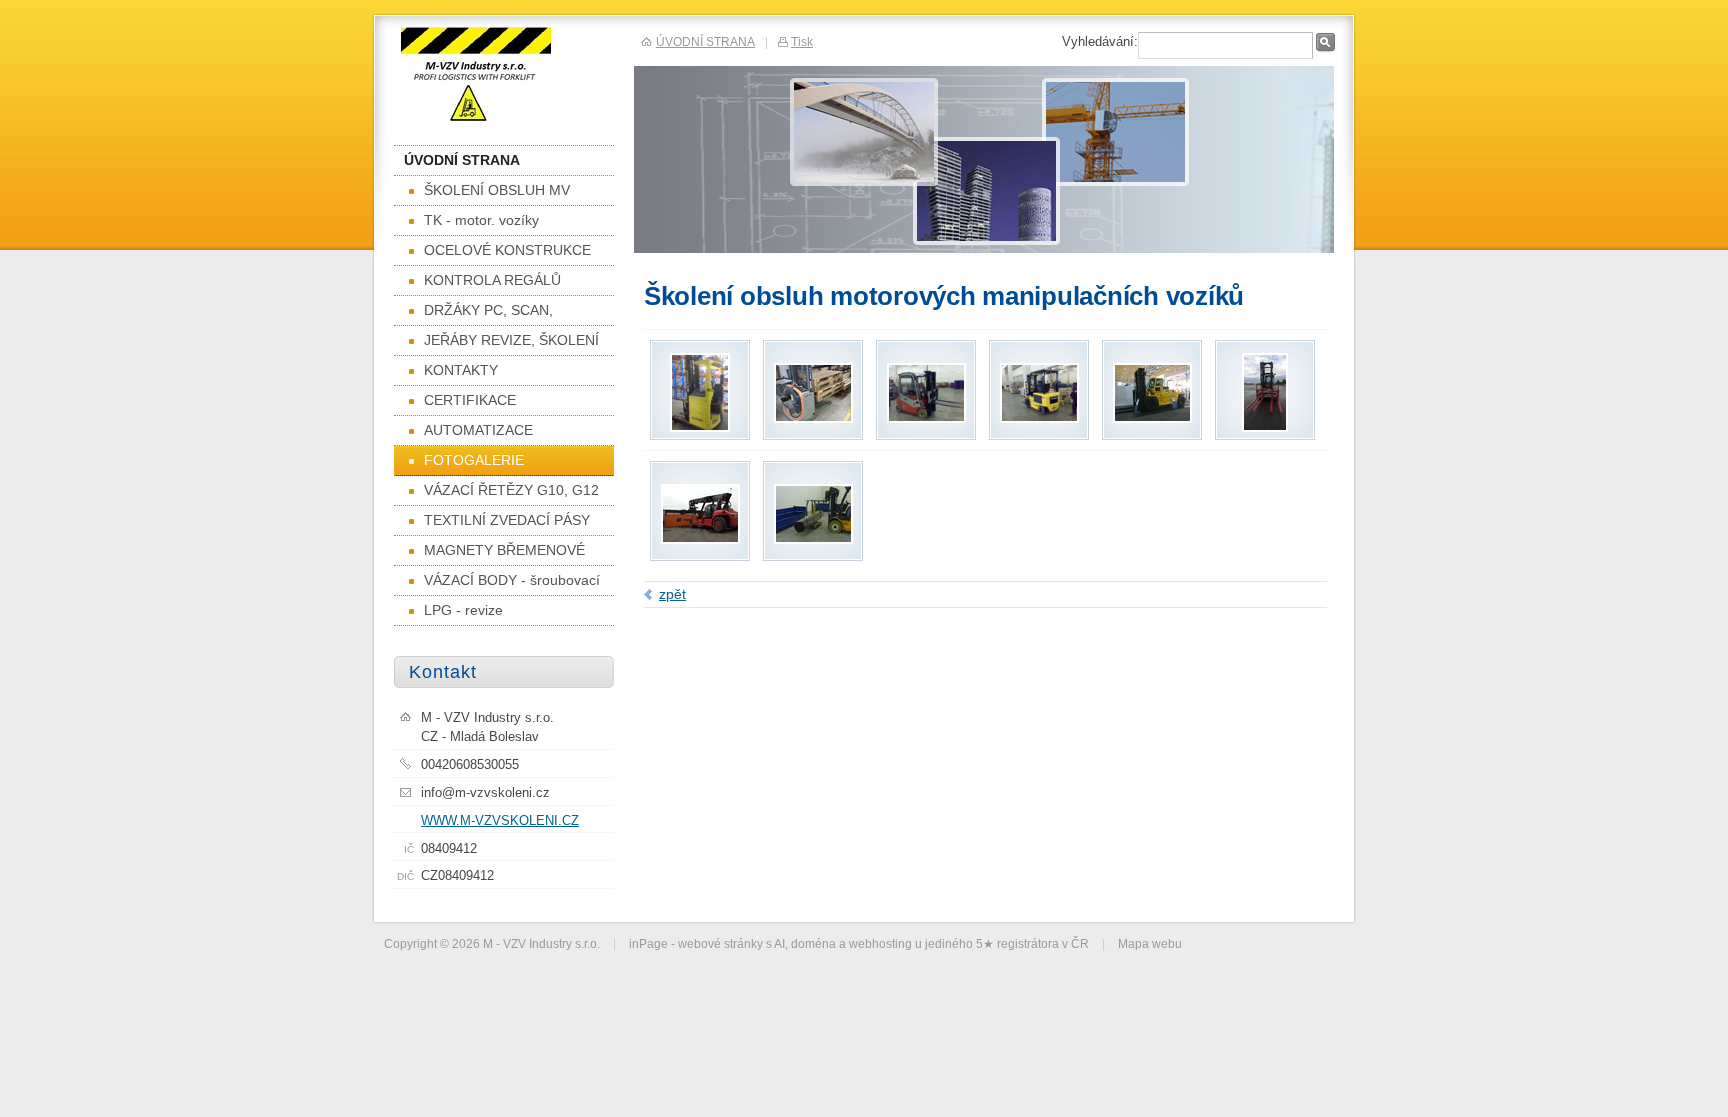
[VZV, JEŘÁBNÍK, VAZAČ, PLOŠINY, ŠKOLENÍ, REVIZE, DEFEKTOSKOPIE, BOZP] (501, 77)
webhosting (880, 943)
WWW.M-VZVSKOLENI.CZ (500, 820)
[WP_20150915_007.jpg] (1265, 427)
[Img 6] (813, 418)
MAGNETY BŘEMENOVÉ (504, 550)
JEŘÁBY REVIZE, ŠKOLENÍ (511, 340)
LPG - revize (463, 610)
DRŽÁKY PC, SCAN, (488, 310)
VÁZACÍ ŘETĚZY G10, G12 (511, 490)
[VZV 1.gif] (1039, 418)
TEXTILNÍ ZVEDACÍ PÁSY (507, 520)
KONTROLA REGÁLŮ (492, 280)
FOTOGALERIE (474, 460)
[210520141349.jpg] (1152, 418)
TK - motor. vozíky (481, 220)
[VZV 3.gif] (926, 418)
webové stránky (720, 943)
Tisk (802, 41)
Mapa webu (1150, 943)
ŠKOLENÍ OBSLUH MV (497, 190)
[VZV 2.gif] (700, 427)
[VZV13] (813, 539)
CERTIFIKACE (470, 400)
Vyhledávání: (1100, 41)
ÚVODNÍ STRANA (462, 160)
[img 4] (700, 539)
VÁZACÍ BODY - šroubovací (512, 580)
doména (813, 943)
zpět (672, 594)
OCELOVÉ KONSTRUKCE (507, 250)
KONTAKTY (461, 370)
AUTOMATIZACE (478, 430)
